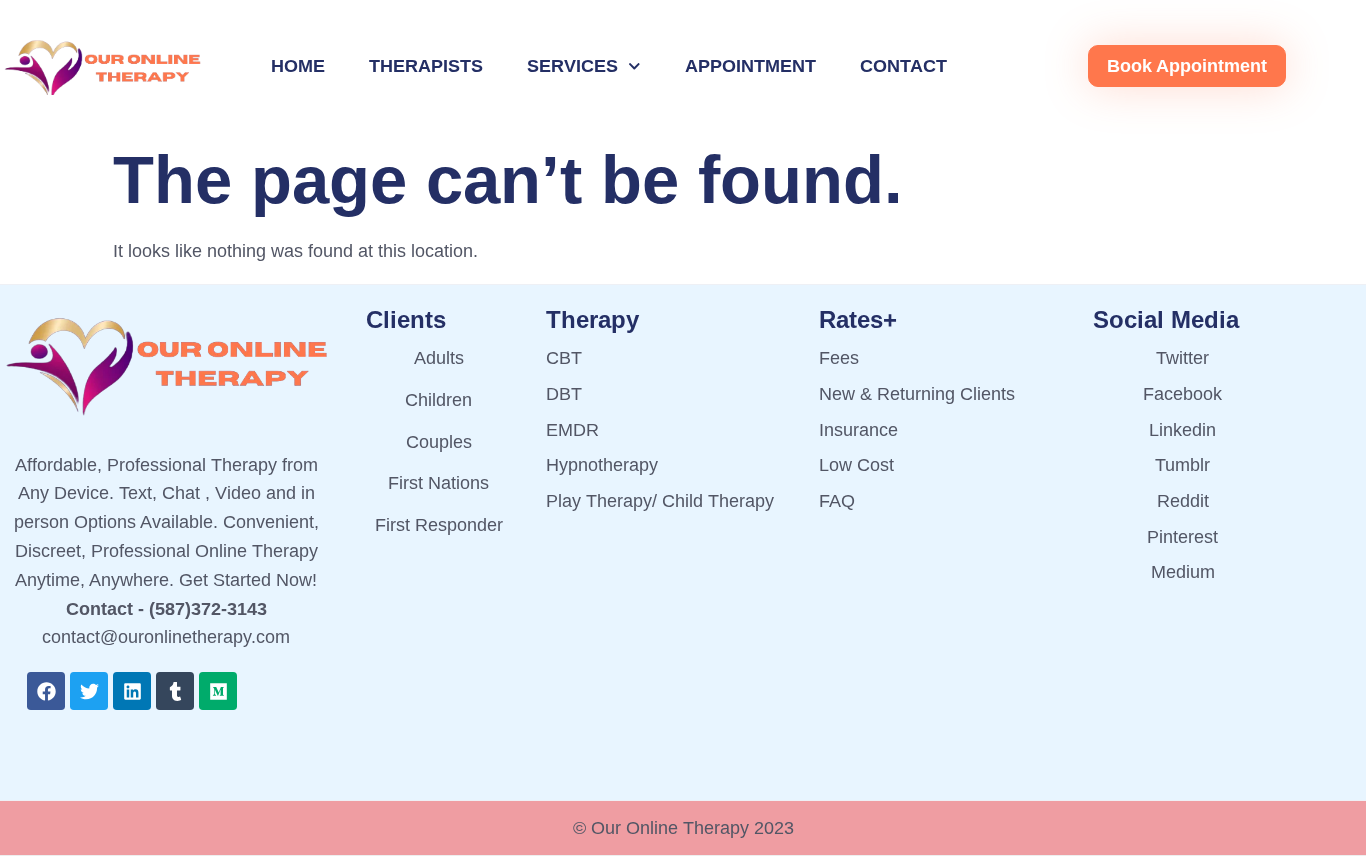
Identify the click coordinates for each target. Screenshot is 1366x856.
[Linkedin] (132, 691)
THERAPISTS (426, 66)
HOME (298, 66)
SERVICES (572, 66)
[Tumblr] (175, 691)
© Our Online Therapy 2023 (683, 828)
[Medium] (218, 691)
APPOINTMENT (750, 66)
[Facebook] (46, 691)
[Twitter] (89, 691)
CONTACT (903, 66)
